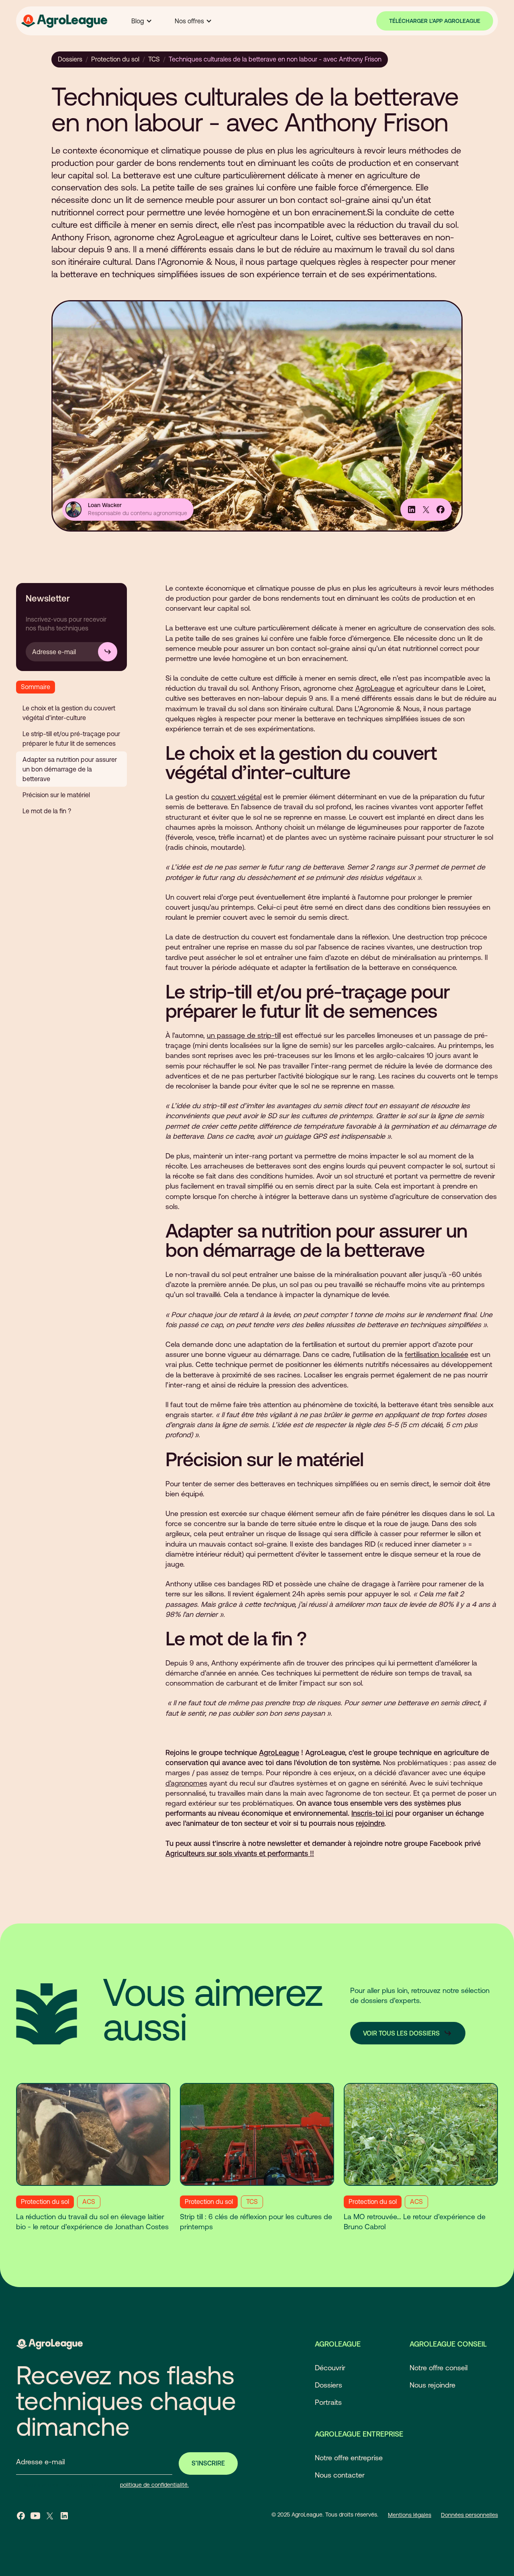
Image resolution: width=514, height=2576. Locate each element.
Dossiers (70, 59)
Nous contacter (340, 2475)
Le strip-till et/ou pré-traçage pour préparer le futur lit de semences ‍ (71, 739)
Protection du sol (115, 59)
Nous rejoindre (432, 2385)
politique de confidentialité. (154, 2485)
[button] (142, 21)
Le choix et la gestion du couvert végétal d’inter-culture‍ (69, 713)
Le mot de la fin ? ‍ (48, 811)
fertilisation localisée (436, 1354)
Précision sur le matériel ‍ (57, 795)
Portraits (328, 2402)
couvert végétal (236, 797)
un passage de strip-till (244, 1035)
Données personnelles (469, 2515)
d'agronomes (186, 1783)
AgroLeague (375, 688)
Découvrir (330, 2368)
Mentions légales (410, 2515)
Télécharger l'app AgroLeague (435, 21)
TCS (154, 59)
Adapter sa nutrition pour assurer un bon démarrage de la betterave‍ (70, 769)
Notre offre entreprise (349, 2458)
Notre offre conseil (439, 2368)
